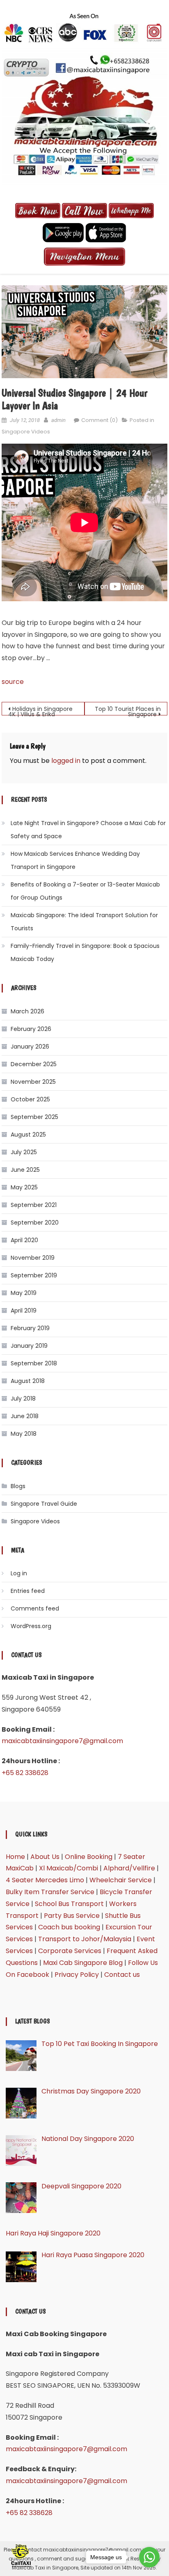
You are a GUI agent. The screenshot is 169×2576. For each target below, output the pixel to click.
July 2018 (23, 1399)
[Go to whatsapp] (149, 2557)
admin (58, 420)
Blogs (18, 1486)
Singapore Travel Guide (44, 1504)
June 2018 (25, 1416)
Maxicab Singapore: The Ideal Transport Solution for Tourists (84, 922)
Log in (19, 1573)
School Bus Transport (69, 1904)
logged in (66, 761)
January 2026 (30, 1047)
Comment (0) (99, 420)
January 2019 (29, 1346)
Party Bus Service (72, 1916)
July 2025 (24, 1152)
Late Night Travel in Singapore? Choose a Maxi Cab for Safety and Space (88, 830)
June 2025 (25, 1170)
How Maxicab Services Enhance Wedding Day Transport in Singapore (75, 860)
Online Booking (89, 1857)
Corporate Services (70, 1951)
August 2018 (28, 1381)
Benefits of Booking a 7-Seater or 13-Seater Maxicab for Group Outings (85, 891)
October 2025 (30, 1099)
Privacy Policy (77, 1975)
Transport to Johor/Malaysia (85, 1939)
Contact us (122, 1975)
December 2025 (34, 1064)
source (13, 682)
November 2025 (33, 1082)
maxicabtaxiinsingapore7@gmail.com (62, 1741)
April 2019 (24, 1311)
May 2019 (24, 1293)
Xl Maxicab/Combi (69, 1868)
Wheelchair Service (121, 1880)
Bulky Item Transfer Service (50, 1892)
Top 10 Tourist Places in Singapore (128, 710)
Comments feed (35, 1608)
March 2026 (27, 1011)
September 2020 (35, 1223)
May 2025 (24, 1187)
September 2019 (34, 1275)
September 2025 (34, 1117)
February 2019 (30, 1328)
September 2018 (34, 1363)
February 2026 (31, 1029)
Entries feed (28, 1591)
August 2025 (28, 1135)
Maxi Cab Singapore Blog (83, 1963)
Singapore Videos (26, 432)
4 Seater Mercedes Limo (45, 1880)
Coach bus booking (69, 1927)
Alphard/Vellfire (129, 1868)
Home (15, 1857)
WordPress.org (31, 1626)
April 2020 (24, 1240)
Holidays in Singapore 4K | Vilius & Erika (40, 710)
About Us (45, 1857)
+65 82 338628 (25, 1773)
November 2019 (33, 1258)
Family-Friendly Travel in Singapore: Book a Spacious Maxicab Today (85, 952)
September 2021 (34, 1205)
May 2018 (24, 1434)
